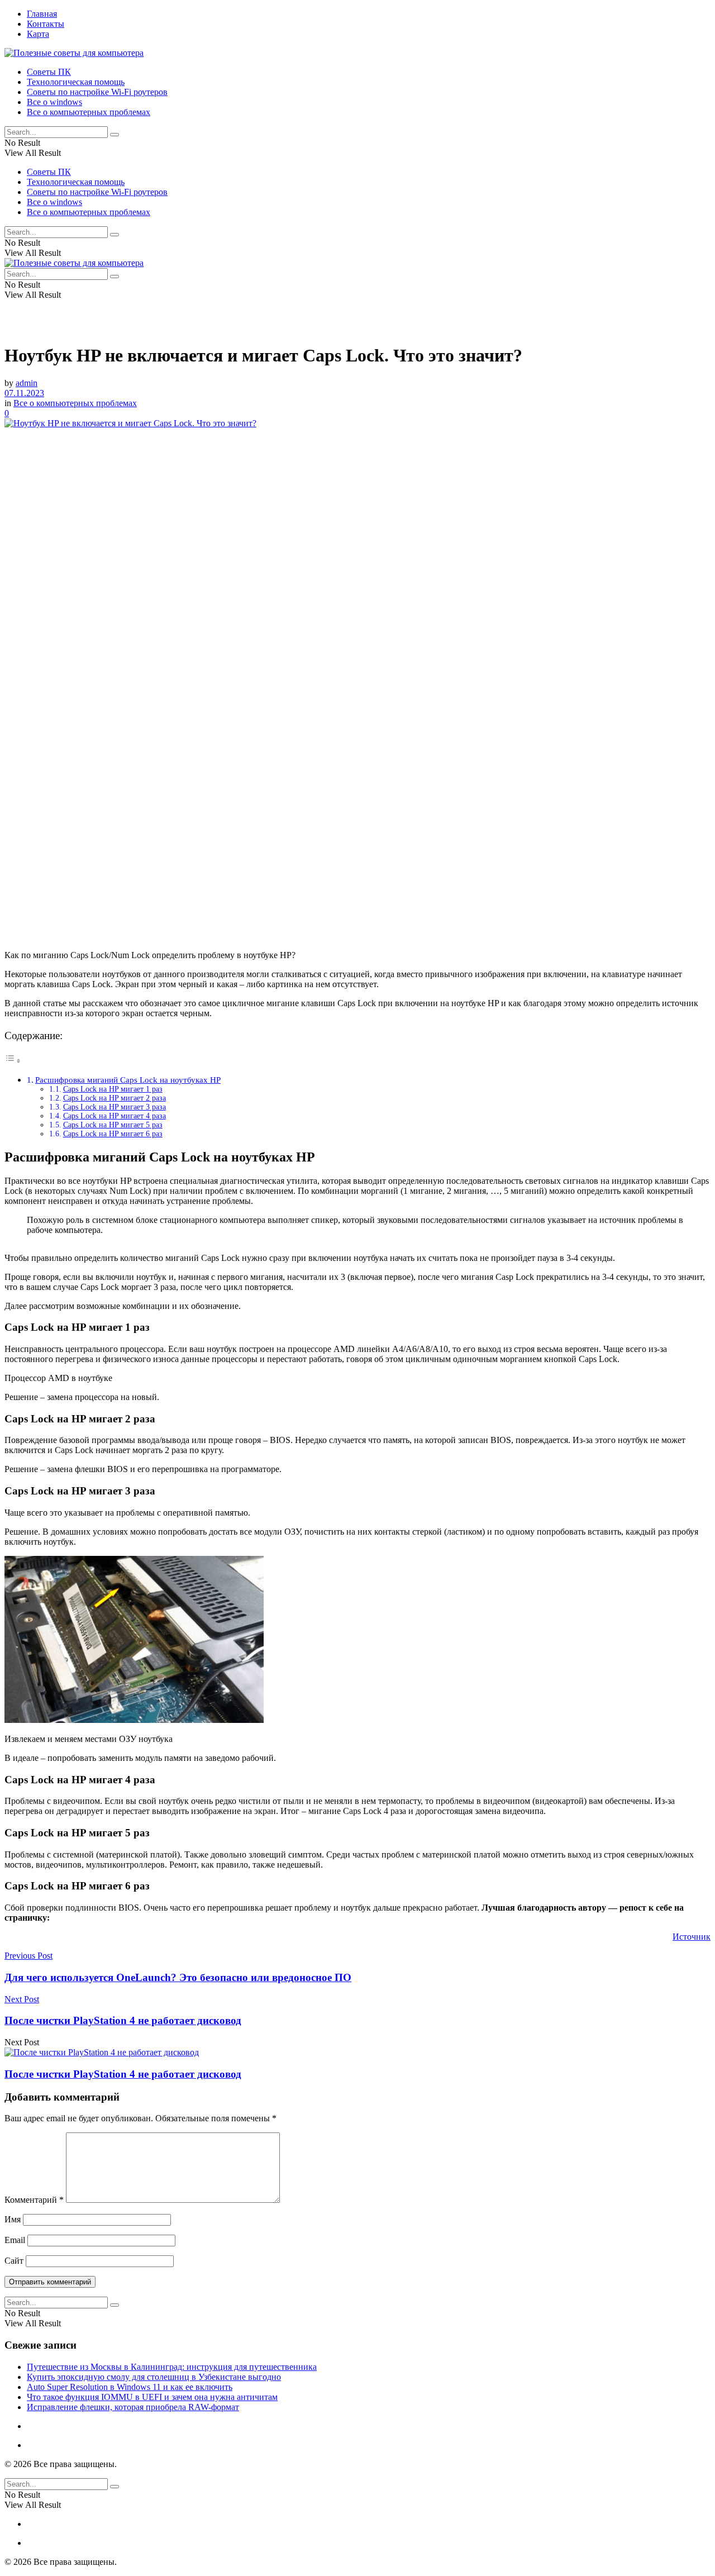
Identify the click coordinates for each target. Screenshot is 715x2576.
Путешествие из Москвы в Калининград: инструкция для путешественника (172, 2367)
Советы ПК (49, 72)
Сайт (14, 2261)
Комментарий (34, 2200)
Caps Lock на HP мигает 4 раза (115, 1116)
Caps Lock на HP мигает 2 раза (115, 1098)
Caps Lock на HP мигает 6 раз (113, 1134)
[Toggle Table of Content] (13, 1061)
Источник (692, 1937)
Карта (38, 34)
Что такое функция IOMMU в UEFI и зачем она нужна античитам (152, 2397)
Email (15, 2240)
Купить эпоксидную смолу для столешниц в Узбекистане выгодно (154, 2377)
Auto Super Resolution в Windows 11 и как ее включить (130, 2387)
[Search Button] (115, 135)
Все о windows (54, 102)
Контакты (46, 24)
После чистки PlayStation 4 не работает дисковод (123, 2074)
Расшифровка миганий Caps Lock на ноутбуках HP (128, 1080)
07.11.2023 (24, 393)
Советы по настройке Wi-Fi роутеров (97, 92)
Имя (13, 2219)
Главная (42, 14)
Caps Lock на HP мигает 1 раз (113, 1089)
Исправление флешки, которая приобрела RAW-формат (133, 2407)
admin (27, 383)
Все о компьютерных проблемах (89, 112)
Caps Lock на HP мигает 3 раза (115, 1107)
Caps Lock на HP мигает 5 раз (113, 1125)
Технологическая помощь (76, 82)
